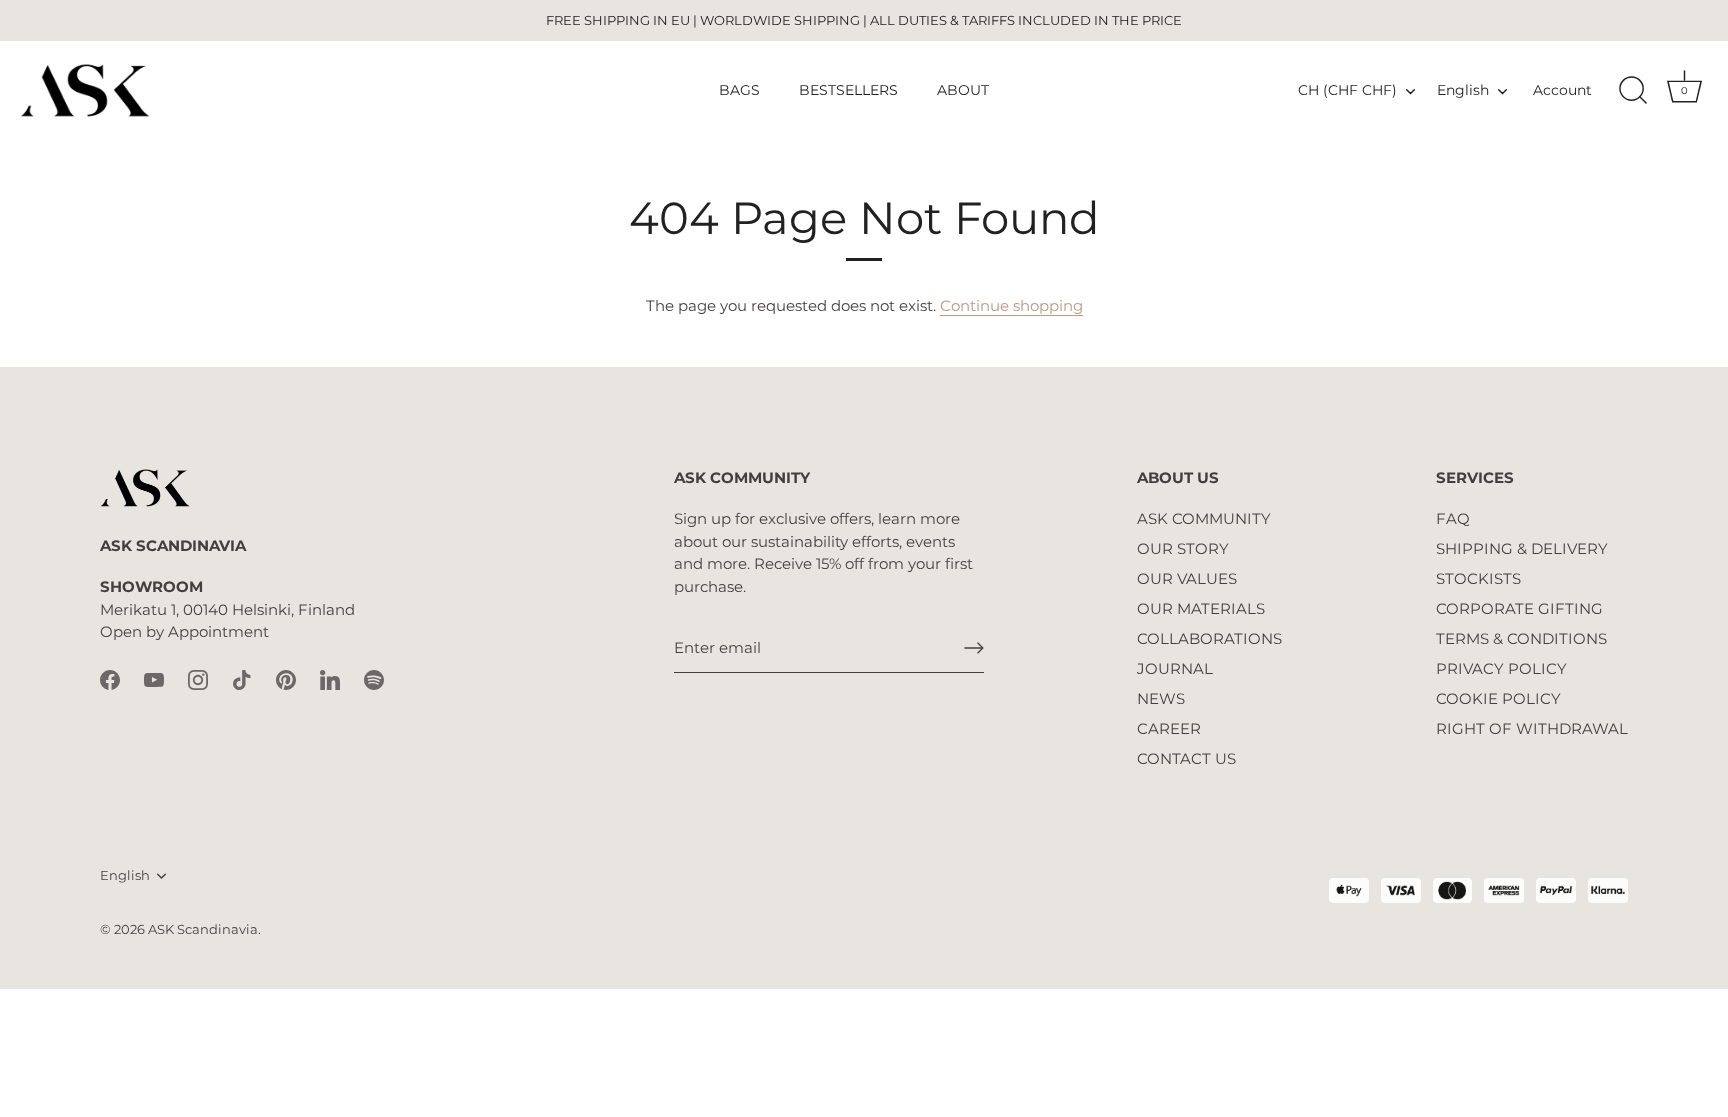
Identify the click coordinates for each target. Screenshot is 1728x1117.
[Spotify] (374, 678)
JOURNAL (1175, 668)
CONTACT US (1186, 758)
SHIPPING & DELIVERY (1522, 548)
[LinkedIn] (330, 678)
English (1463, 90)
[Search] (1633, 91)
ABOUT (963, 90)
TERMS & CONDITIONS (1521, 638)
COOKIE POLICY (1498, 698)
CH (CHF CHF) (1347, 90)
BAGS (739, 90)
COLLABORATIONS (1209, 638)
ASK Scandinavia (203, 929)
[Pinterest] (286, 678)
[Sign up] (974, 648)
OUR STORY (1183, 548)
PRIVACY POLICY (1501, 668)
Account (1562, 90)
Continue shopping (1011, 305)
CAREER (1169, 728)
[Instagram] (198, 678)
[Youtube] (154, 678)
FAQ (1453, 518)
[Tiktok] (242, 678)
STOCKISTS (1478, 578)
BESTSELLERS (848, 90)
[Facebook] (110, 678)
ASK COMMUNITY (1204, 518)
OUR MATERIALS (1201, 608)
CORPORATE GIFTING (1519, 608)
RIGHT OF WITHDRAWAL (1532, 728)
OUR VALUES (1187, 578)
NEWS (1161, 698)
